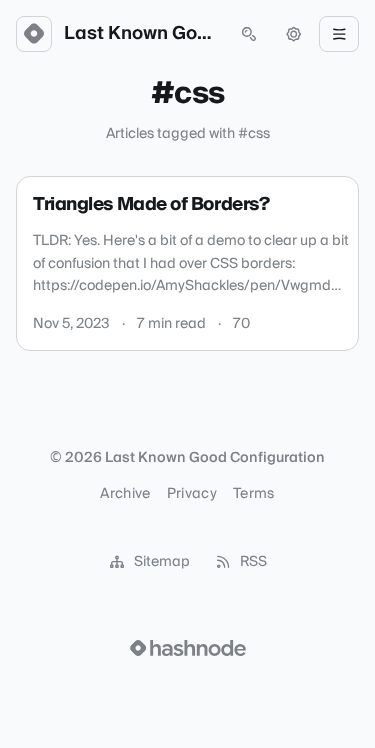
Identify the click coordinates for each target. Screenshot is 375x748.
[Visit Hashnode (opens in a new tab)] (188, 648)
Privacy (192, 494)
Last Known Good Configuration (141, 34)
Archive (125, 494)
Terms (254, 494)
